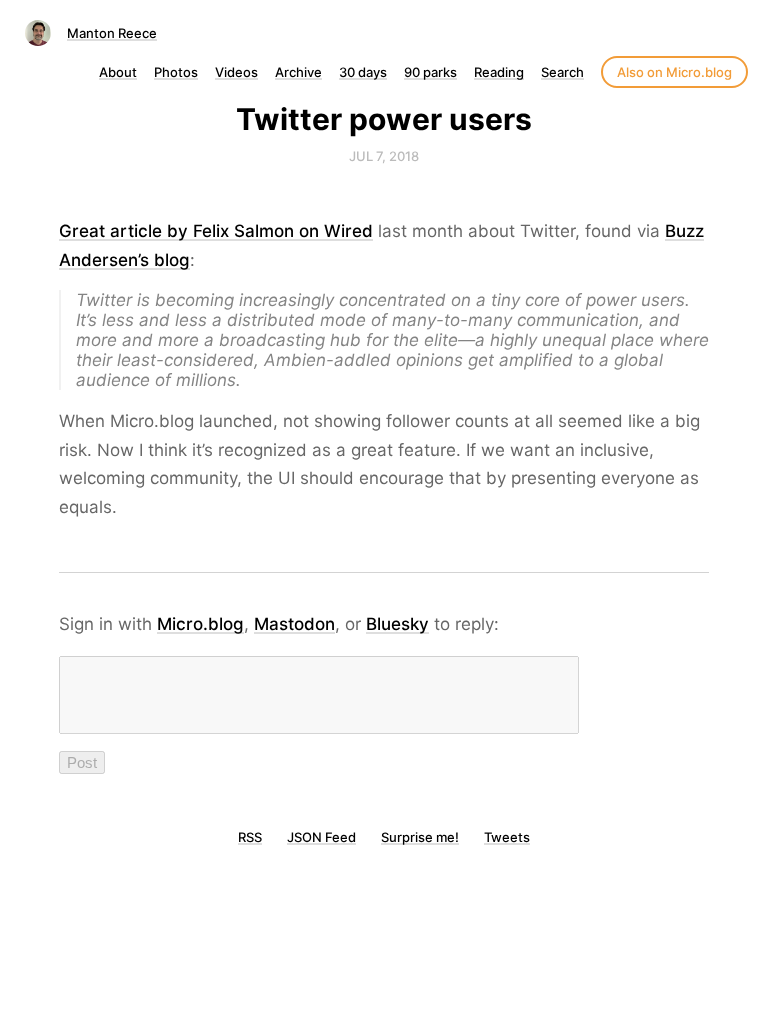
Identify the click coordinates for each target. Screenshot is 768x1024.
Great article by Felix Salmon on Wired (216, 231)
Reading (499, 72)
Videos (236, 72)
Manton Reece (112, 33)
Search (562, 72)
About (118, 72)
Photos (176, 72)
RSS (250, 837)
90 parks (430, 72)
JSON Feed (321, 837)
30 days (363, 72)
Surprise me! (420, 837)
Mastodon (294, 624)
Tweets (507, 837)
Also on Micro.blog (674, 72)
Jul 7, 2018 (384, 156)
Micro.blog (200, 624)
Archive (298, 72)
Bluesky (397, 624)
